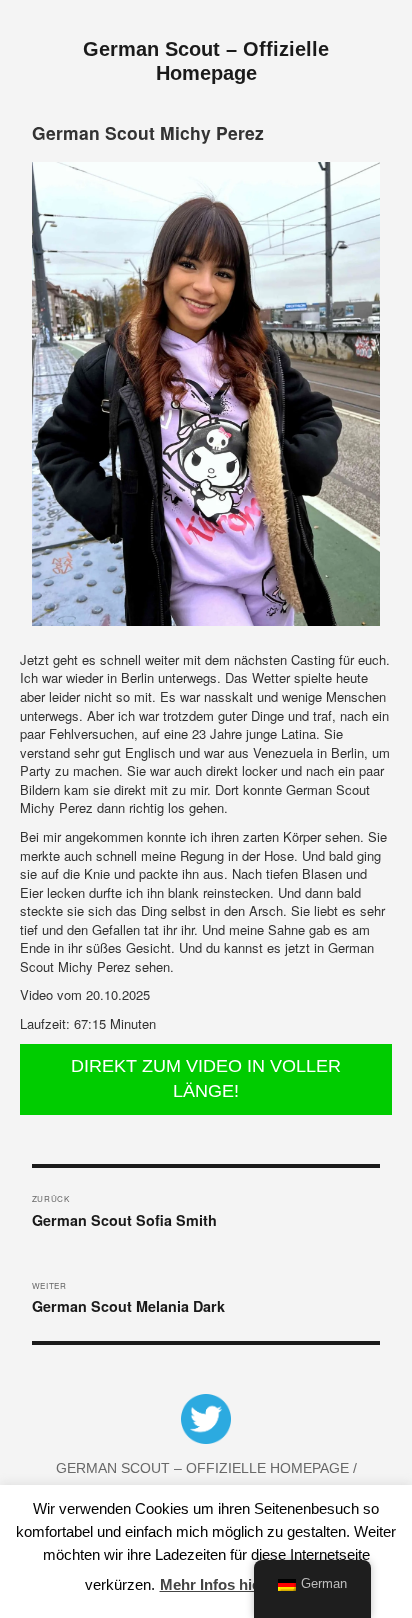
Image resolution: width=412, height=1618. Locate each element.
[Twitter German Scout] (206, 1423)
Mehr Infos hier (213, 1584)
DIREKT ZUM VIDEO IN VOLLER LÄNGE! (206, 1079)
